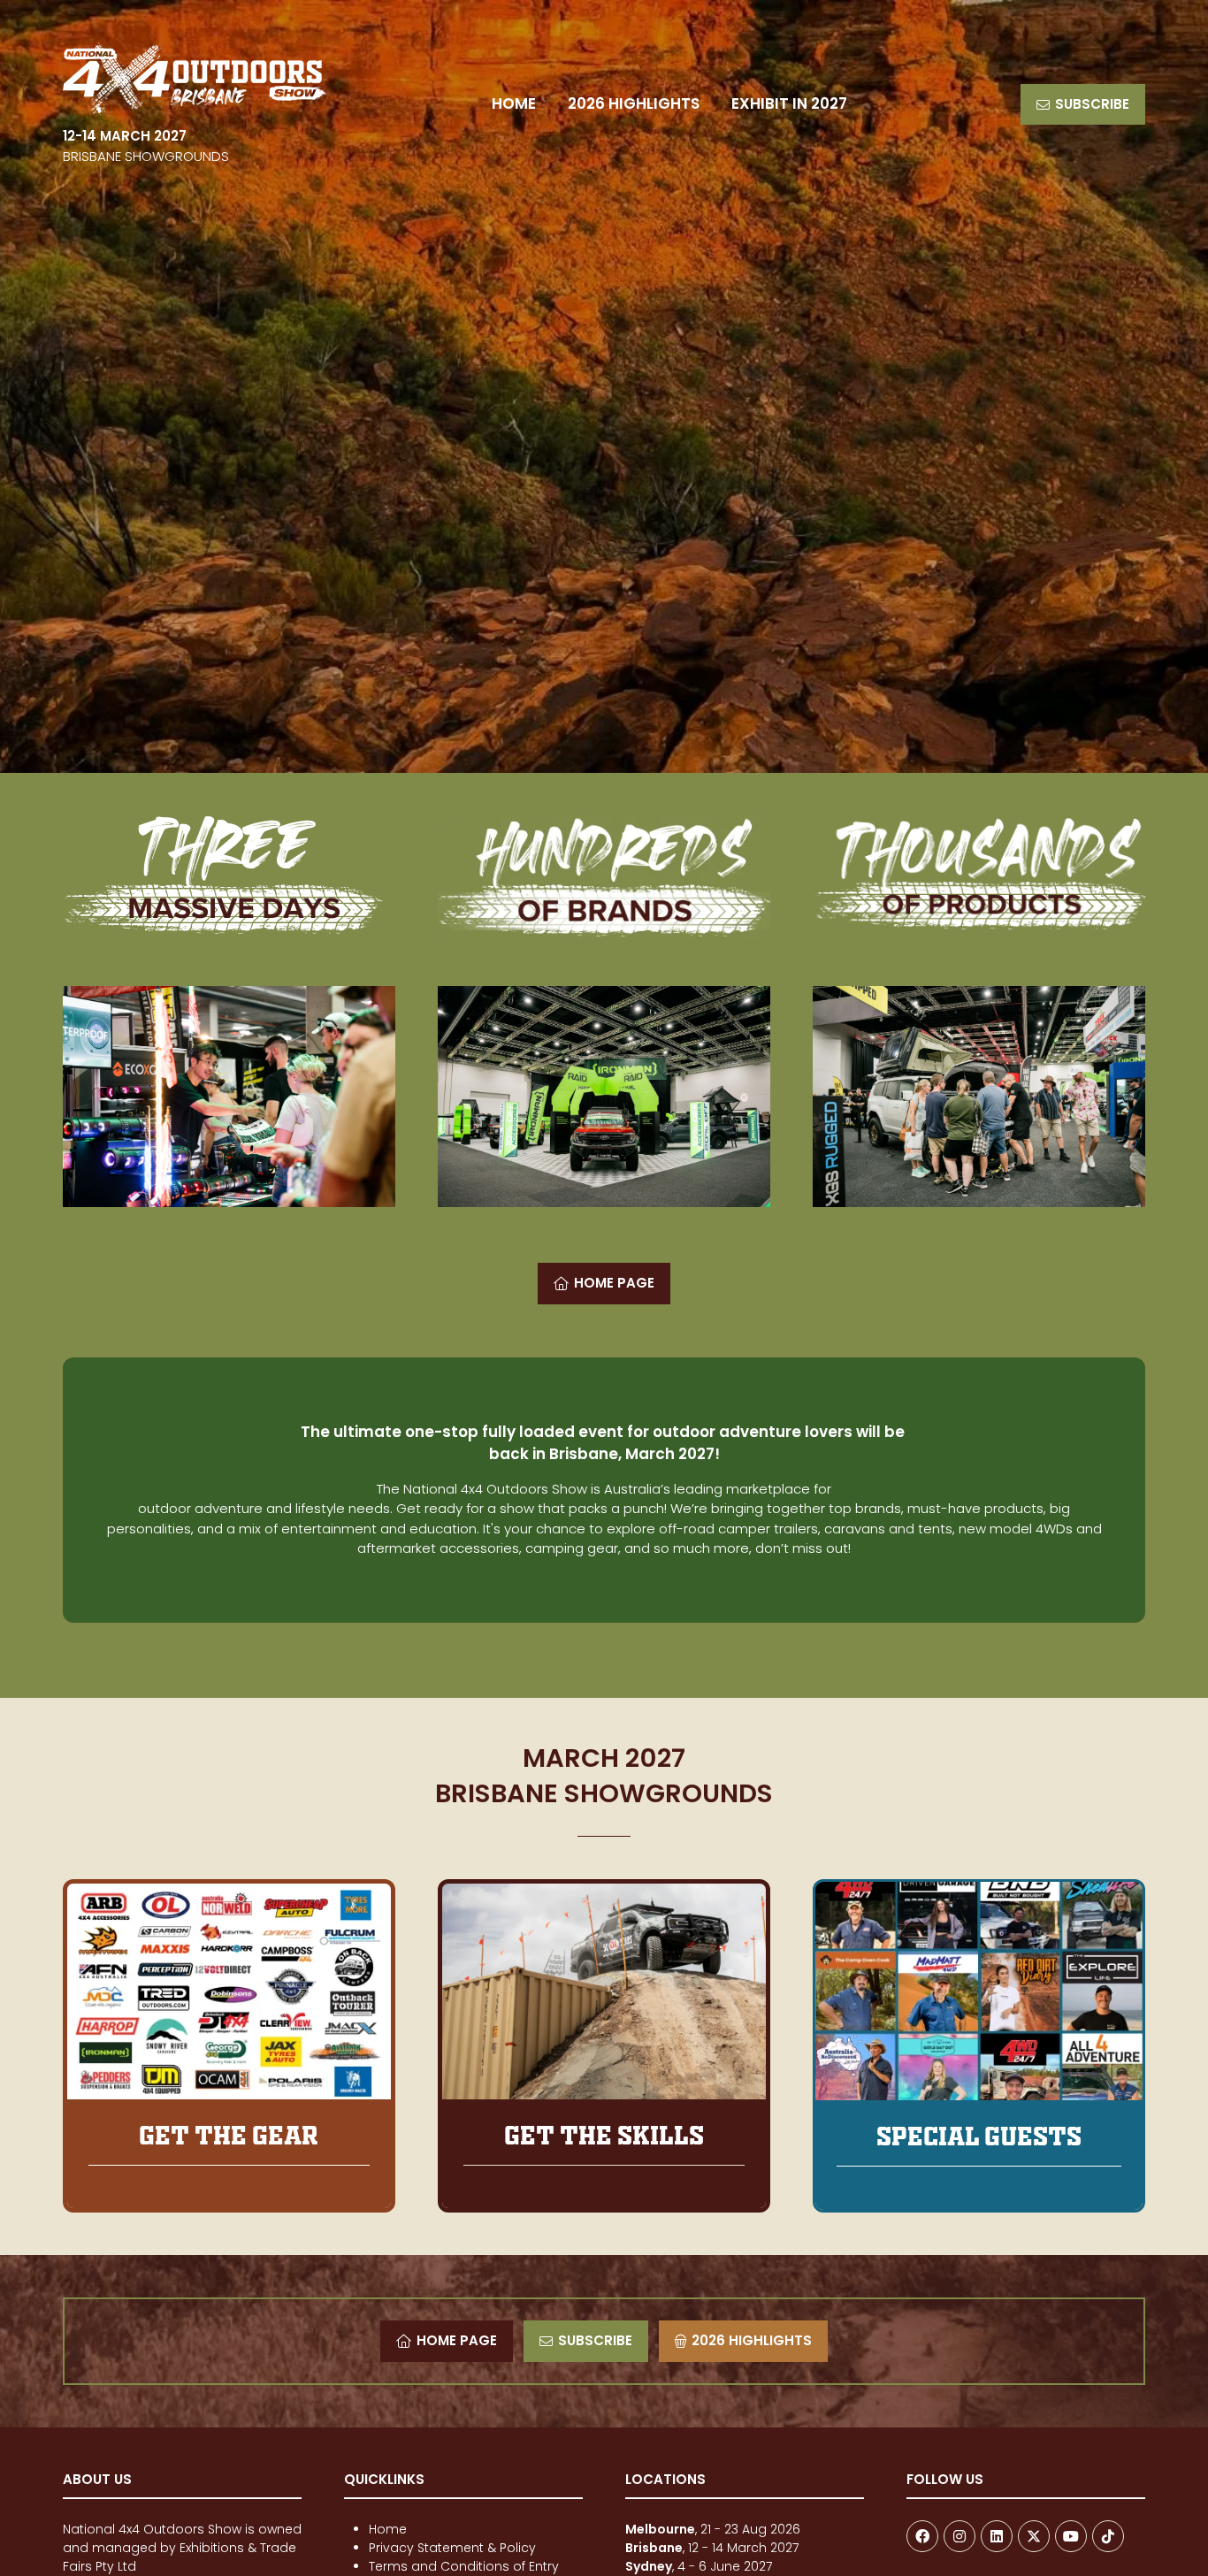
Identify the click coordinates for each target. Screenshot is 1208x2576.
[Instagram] (960, 2536)
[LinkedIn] (997, 2536)
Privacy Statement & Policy (452, 2548)
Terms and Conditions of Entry (464, 2566)
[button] (1083, 105)
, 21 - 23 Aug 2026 (713, 2529)
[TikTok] (1108, 2536)
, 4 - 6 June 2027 (699, 2566)
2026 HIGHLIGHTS (634, 103)
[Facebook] (922, 2536)
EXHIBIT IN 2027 (789, 103)
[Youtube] (1071, 2536)
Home (388, 2529)
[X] (1034, 2536)
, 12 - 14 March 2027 (714, 2548)
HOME (514, 103)
